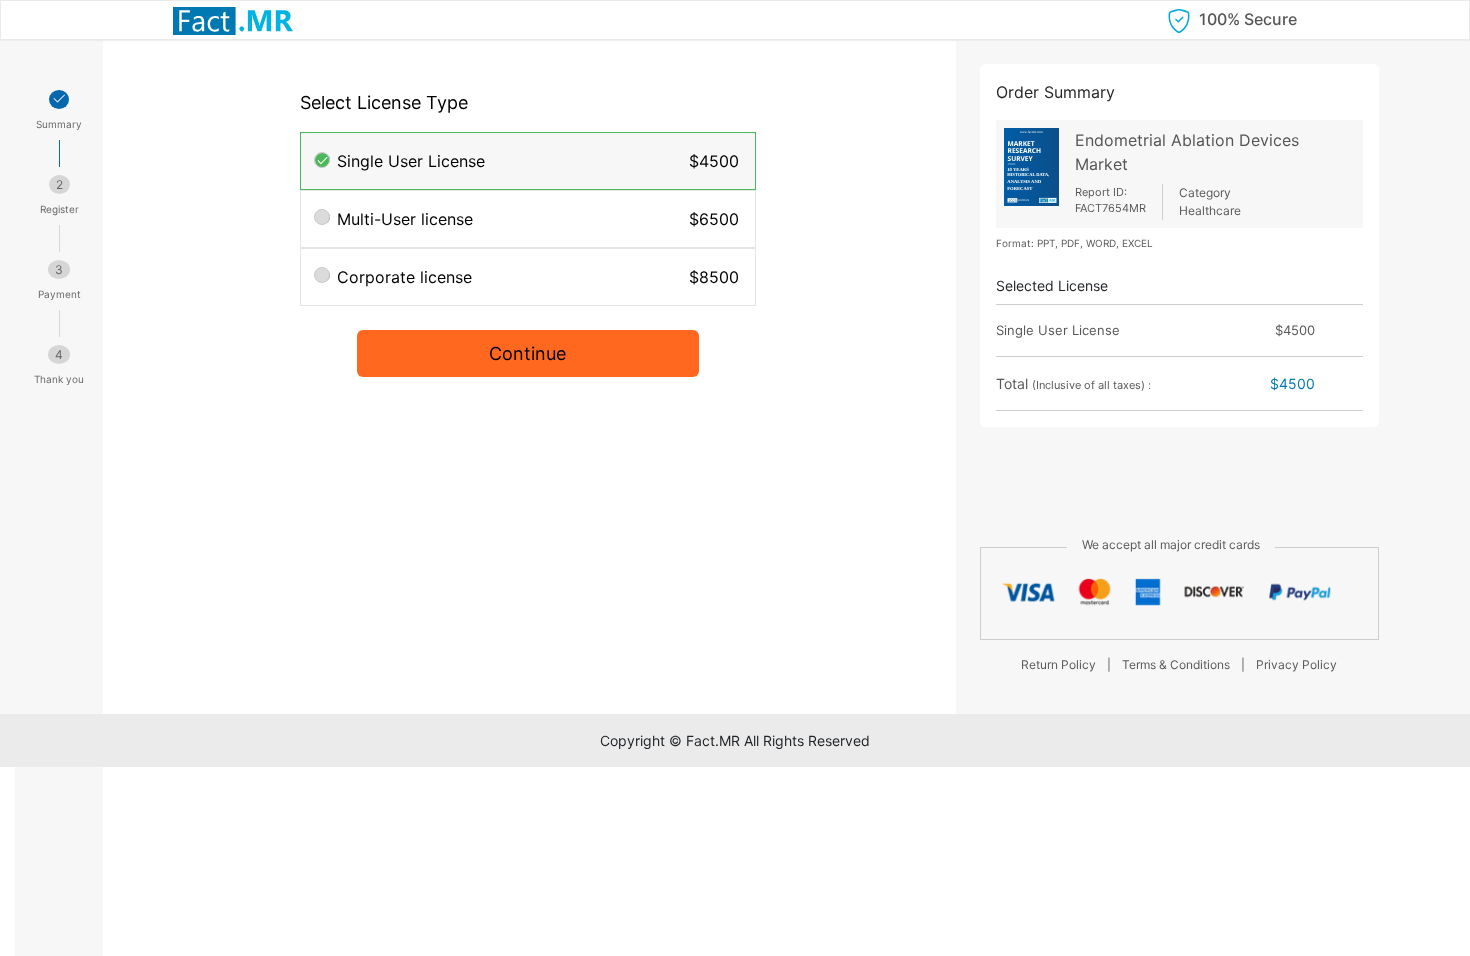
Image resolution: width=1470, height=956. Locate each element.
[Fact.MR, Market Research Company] (233, 20)
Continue (527, 353)
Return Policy (1058, 664)
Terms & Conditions (1176, 664)
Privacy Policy (1296, 664)
